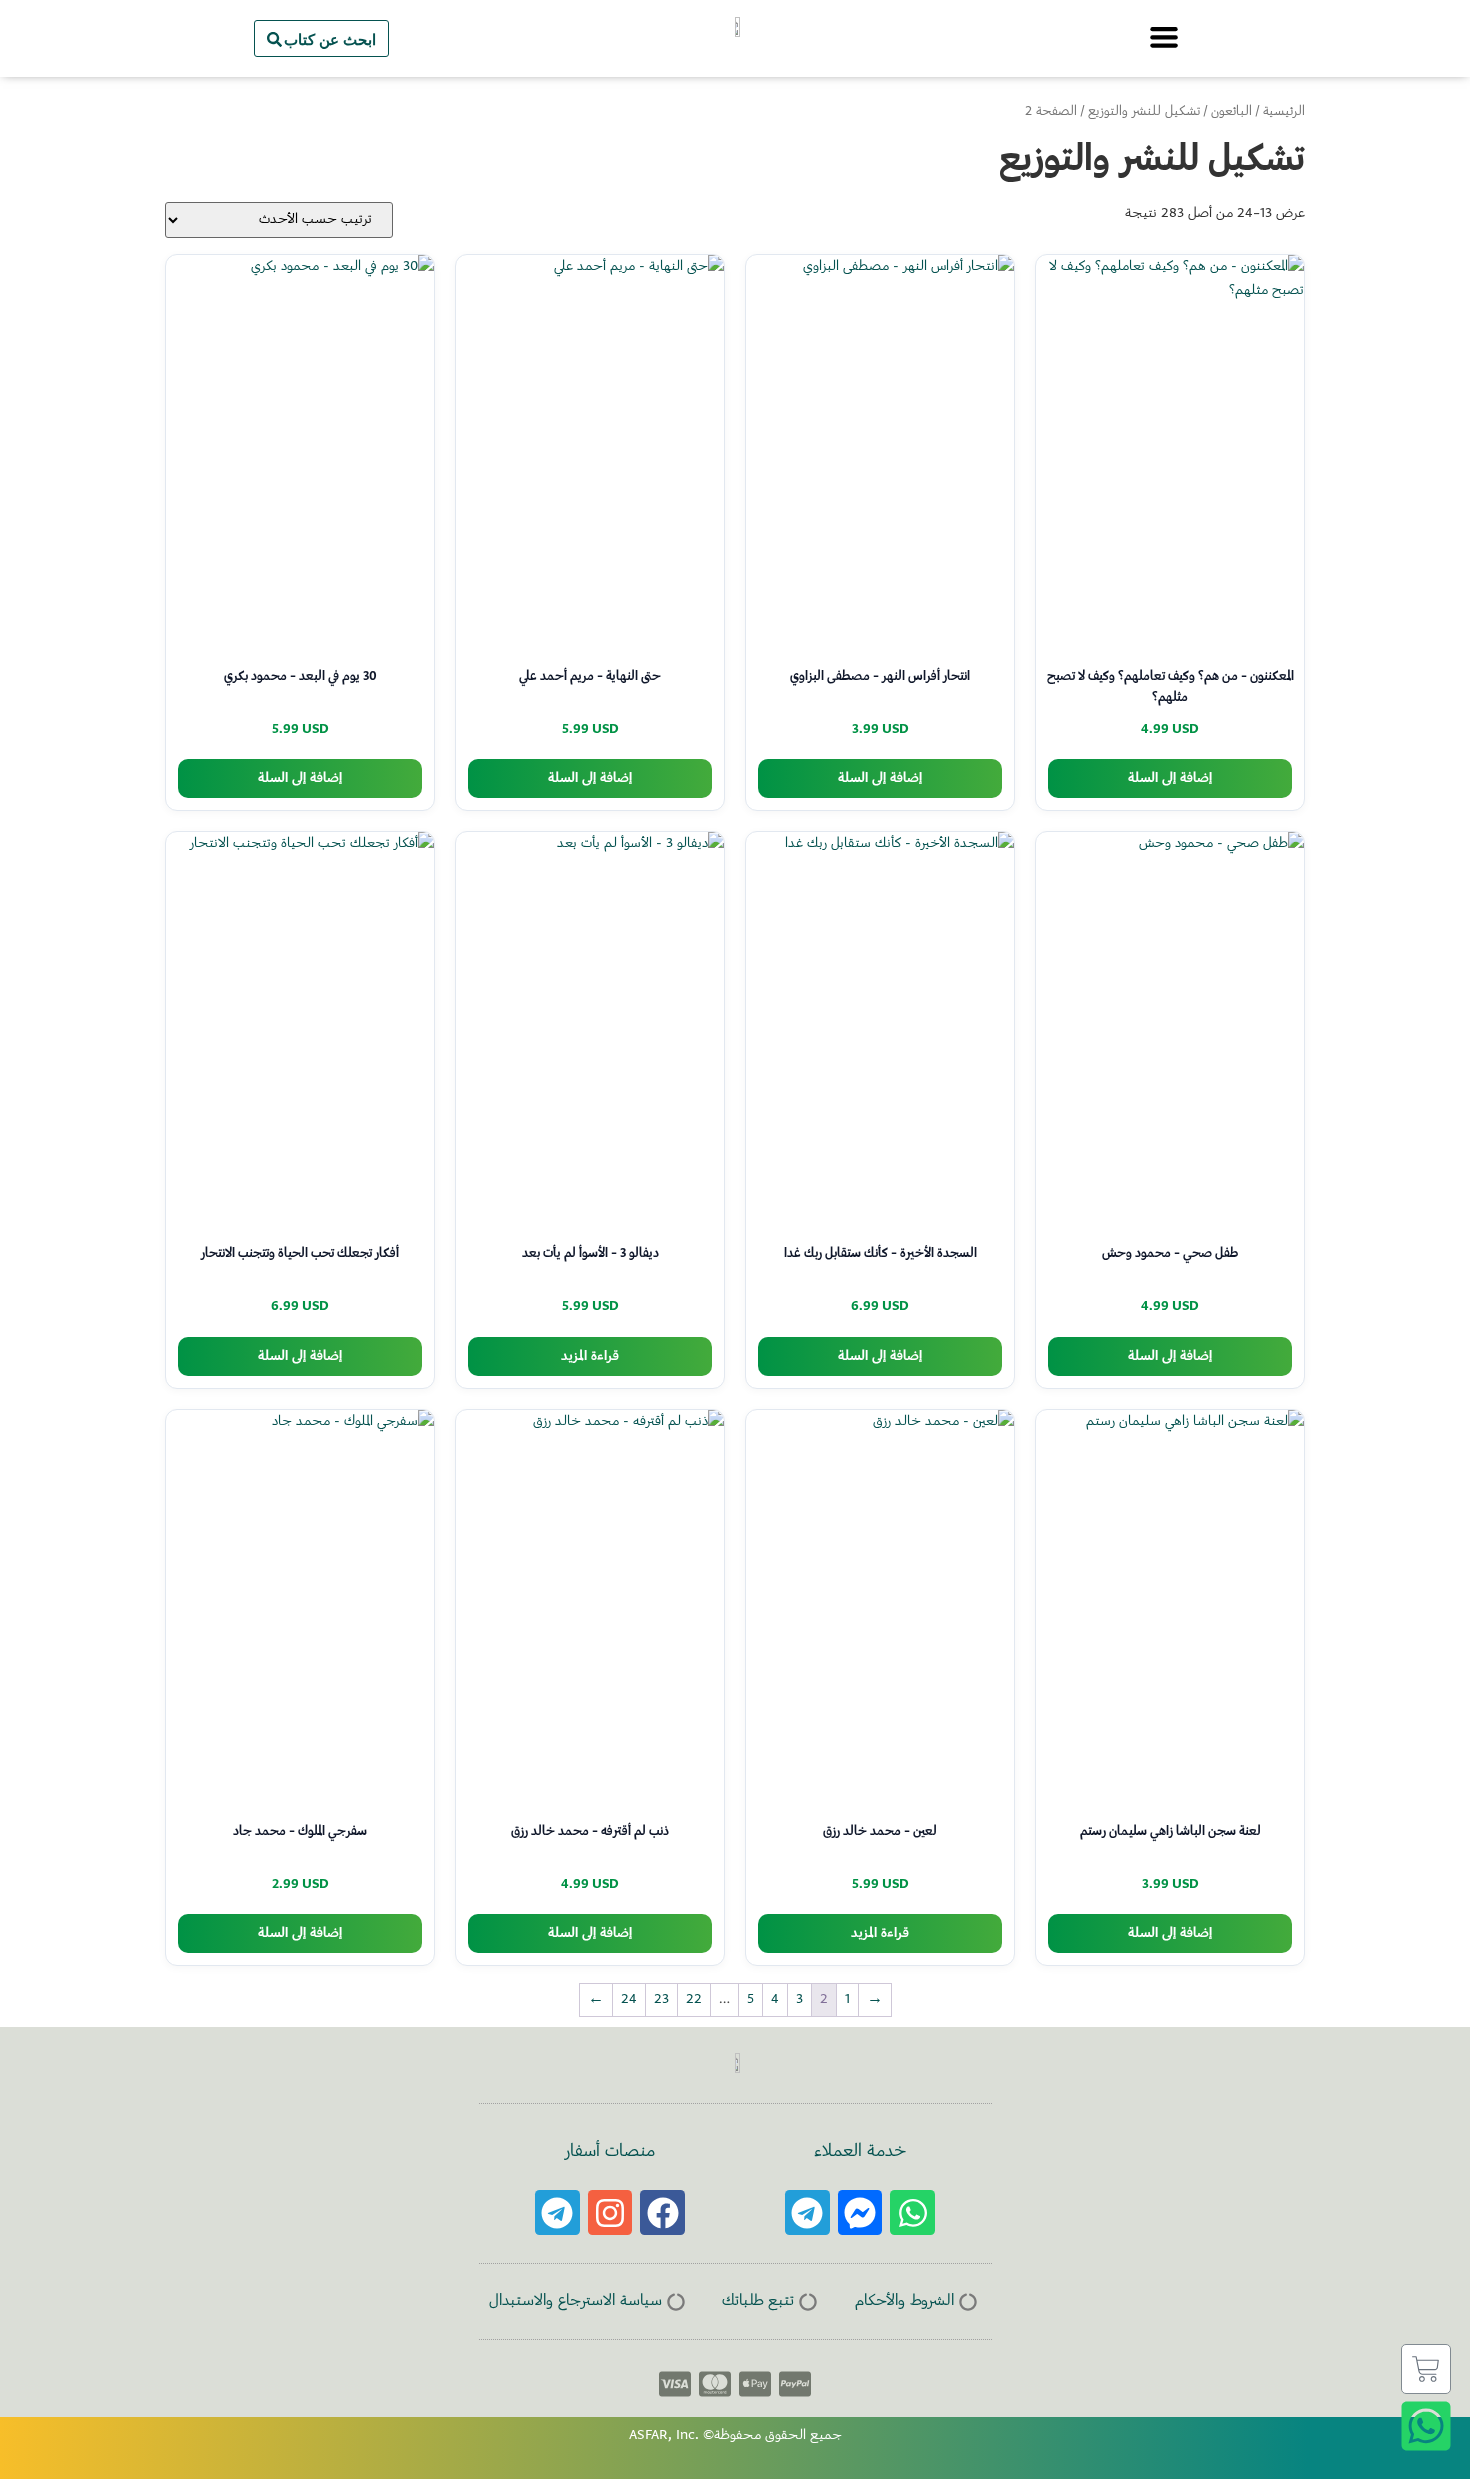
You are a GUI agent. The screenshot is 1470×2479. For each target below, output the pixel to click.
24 (629, 2000)
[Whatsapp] (912, 2212)
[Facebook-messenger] (860, 2212)
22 (694, 2000)
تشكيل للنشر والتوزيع (1144, 112)
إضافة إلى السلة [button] (1170, 778)
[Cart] (1426, 2369)
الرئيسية (1284, 112)
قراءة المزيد (590, 1356)
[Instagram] (610, 2212)
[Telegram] (807, 2212)
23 (661, 2000)
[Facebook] (662, 2212)
